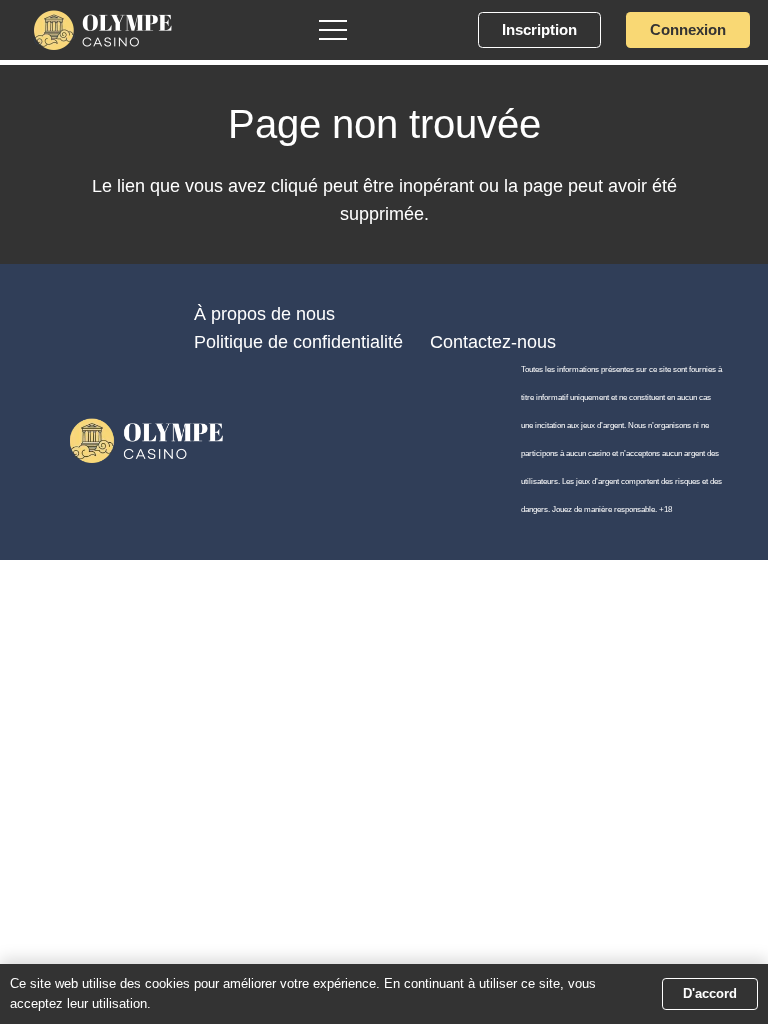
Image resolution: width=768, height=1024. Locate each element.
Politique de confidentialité (298, 342)
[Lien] (103, 30)
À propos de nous (264, 314)
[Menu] (333, 30)
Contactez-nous (493, 342)
